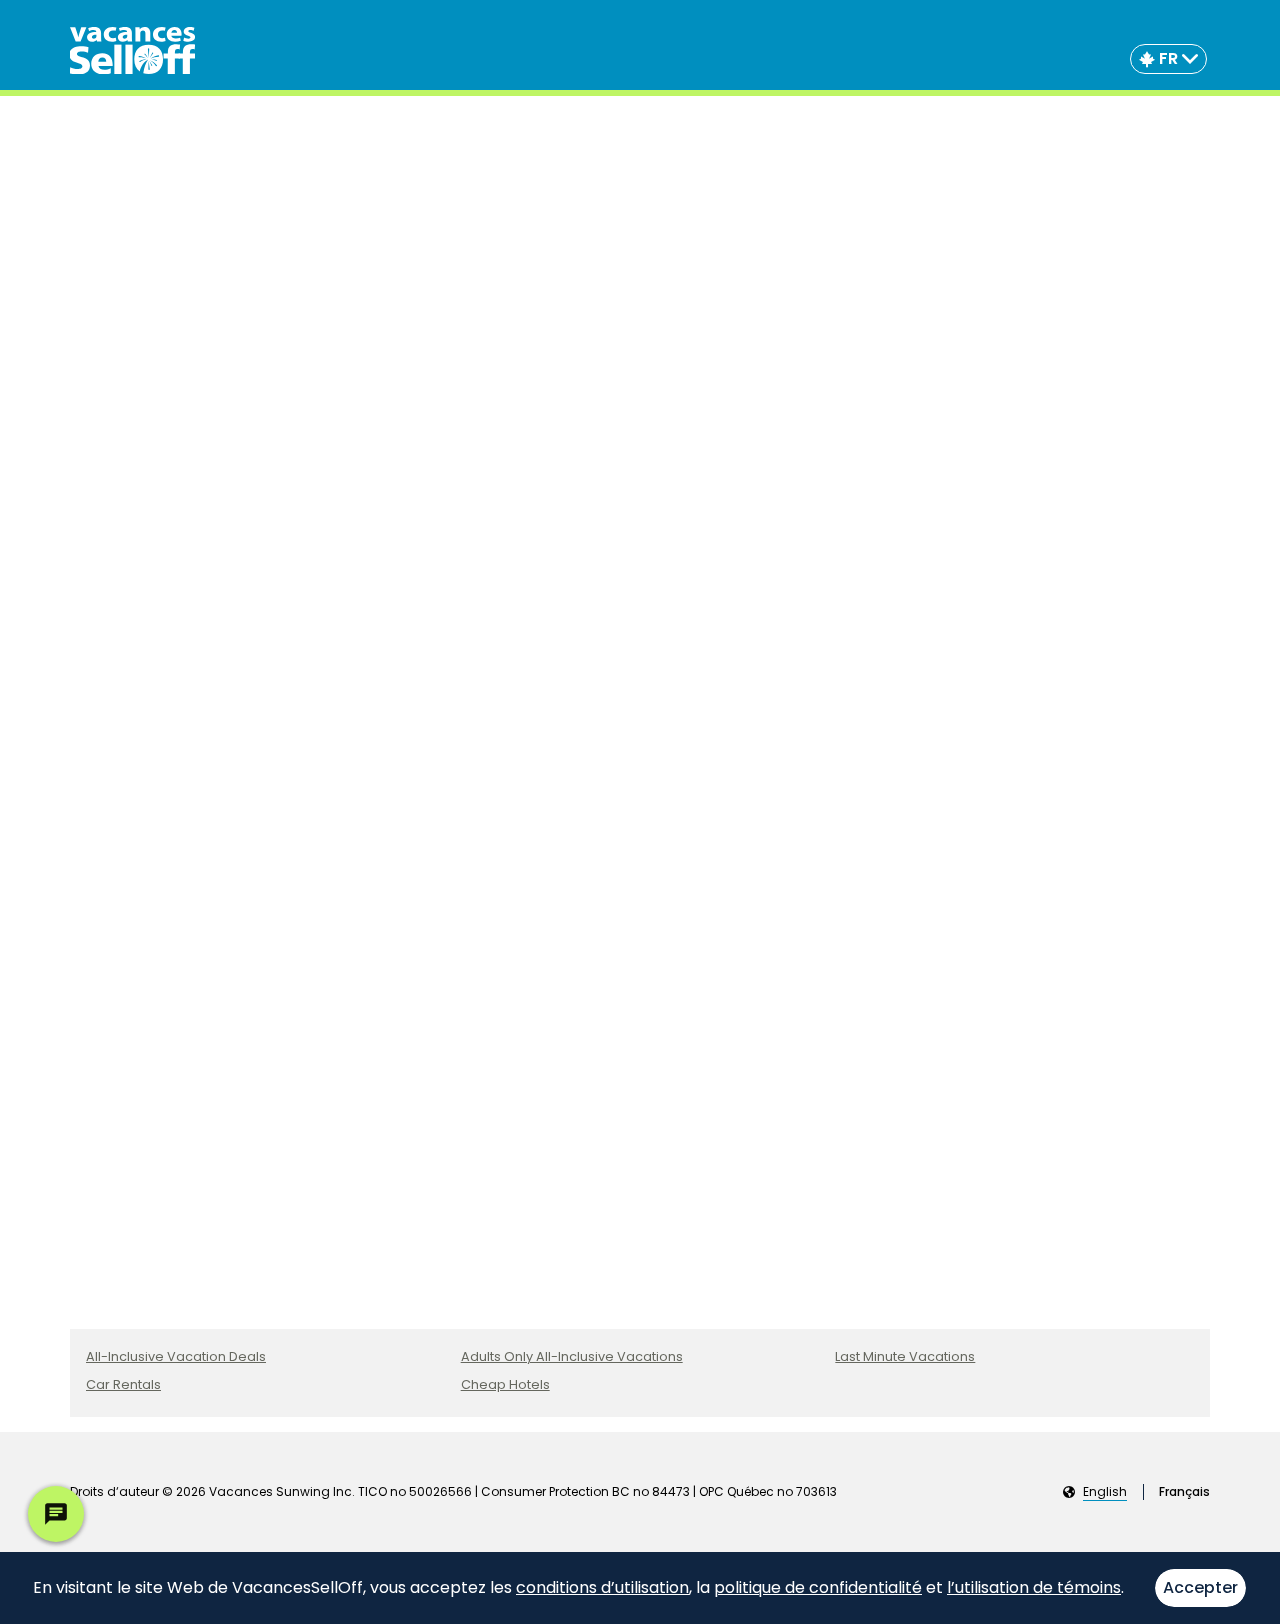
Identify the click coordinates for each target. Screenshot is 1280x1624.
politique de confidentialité (818, 1587)
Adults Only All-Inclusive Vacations (572, 1356)
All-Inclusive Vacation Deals (176, 1356)
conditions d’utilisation (602, 1587)
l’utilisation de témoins (1034, 1587)
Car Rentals (123, 1384)
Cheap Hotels (505, 1384)
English (1105, 1492)
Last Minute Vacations (905, 1356)
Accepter (1200, 1587)
